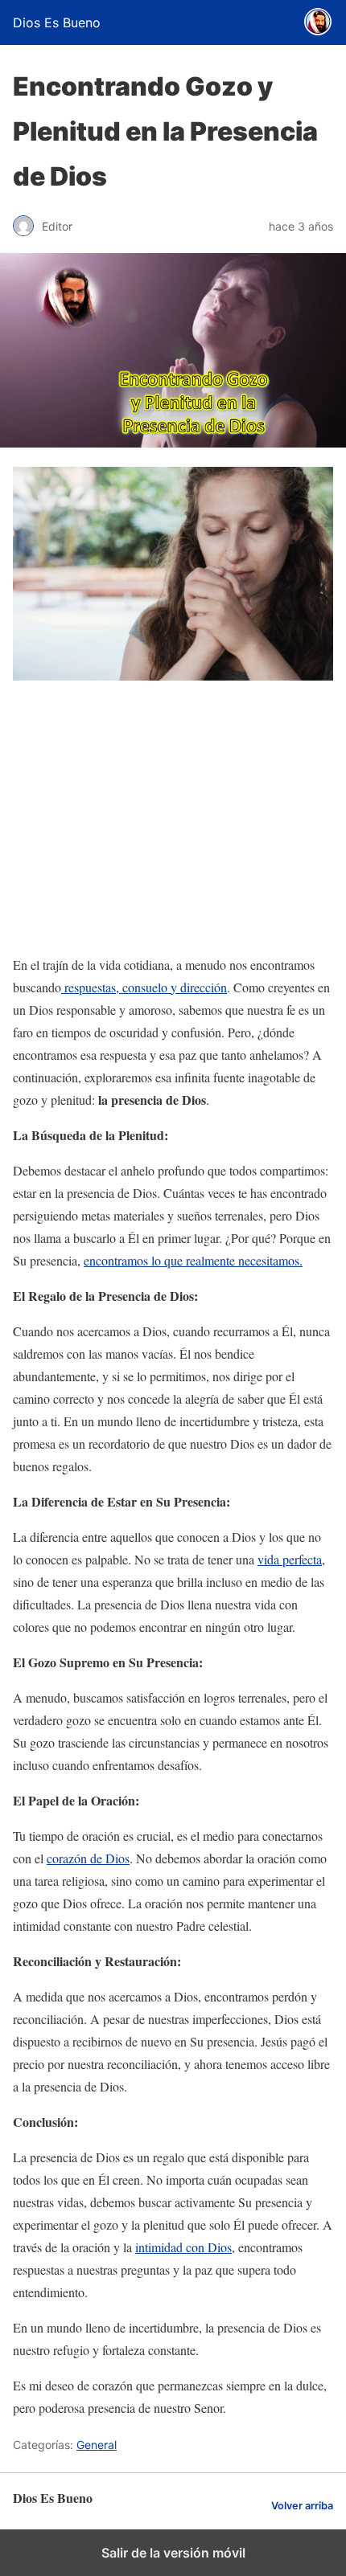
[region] (173, 820)
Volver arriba (302, 2506)
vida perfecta (290, 1559)
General (97, 2445)
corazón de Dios (88, 1858)
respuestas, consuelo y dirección (144, 987)
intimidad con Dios (183, 2247)
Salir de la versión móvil (173, 2553)
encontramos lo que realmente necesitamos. (193, 1260)
